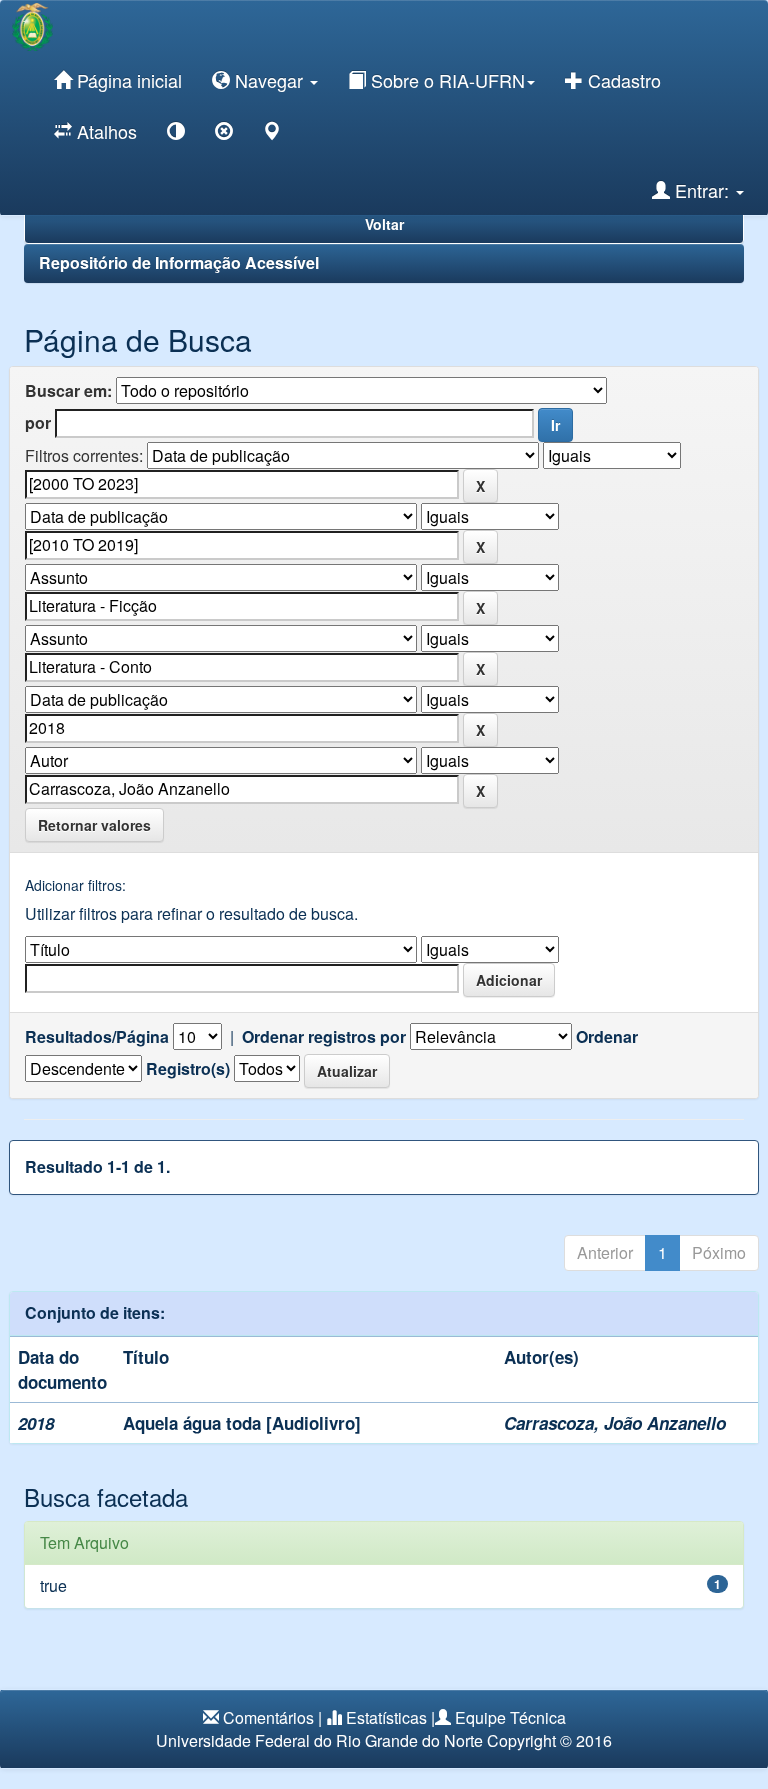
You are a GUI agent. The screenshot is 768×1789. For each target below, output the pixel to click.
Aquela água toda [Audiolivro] (242, 1423)
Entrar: (702, 190)
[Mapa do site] (272, 134)
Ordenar (607, 1037)
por (38, 423)
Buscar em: (68, 391)
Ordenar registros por (324, 1037)
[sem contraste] (224, 134)
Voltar (384, 224)
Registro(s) (188, 1069)
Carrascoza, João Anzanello (615, 1423)
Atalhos (104, 131)
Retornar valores (94, 825)
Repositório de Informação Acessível (179, 262)
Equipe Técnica (510, 1717)
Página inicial (127, 80)
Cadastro (622, 80)
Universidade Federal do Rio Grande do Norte (319, 1740)
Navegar (269, 80)
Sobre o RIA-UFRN (445, 80)
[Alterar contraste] (176, 134)
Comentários (268, 1717)
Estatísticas (386, 1717)
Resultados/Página (97, 1037)
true (53, 1585)
